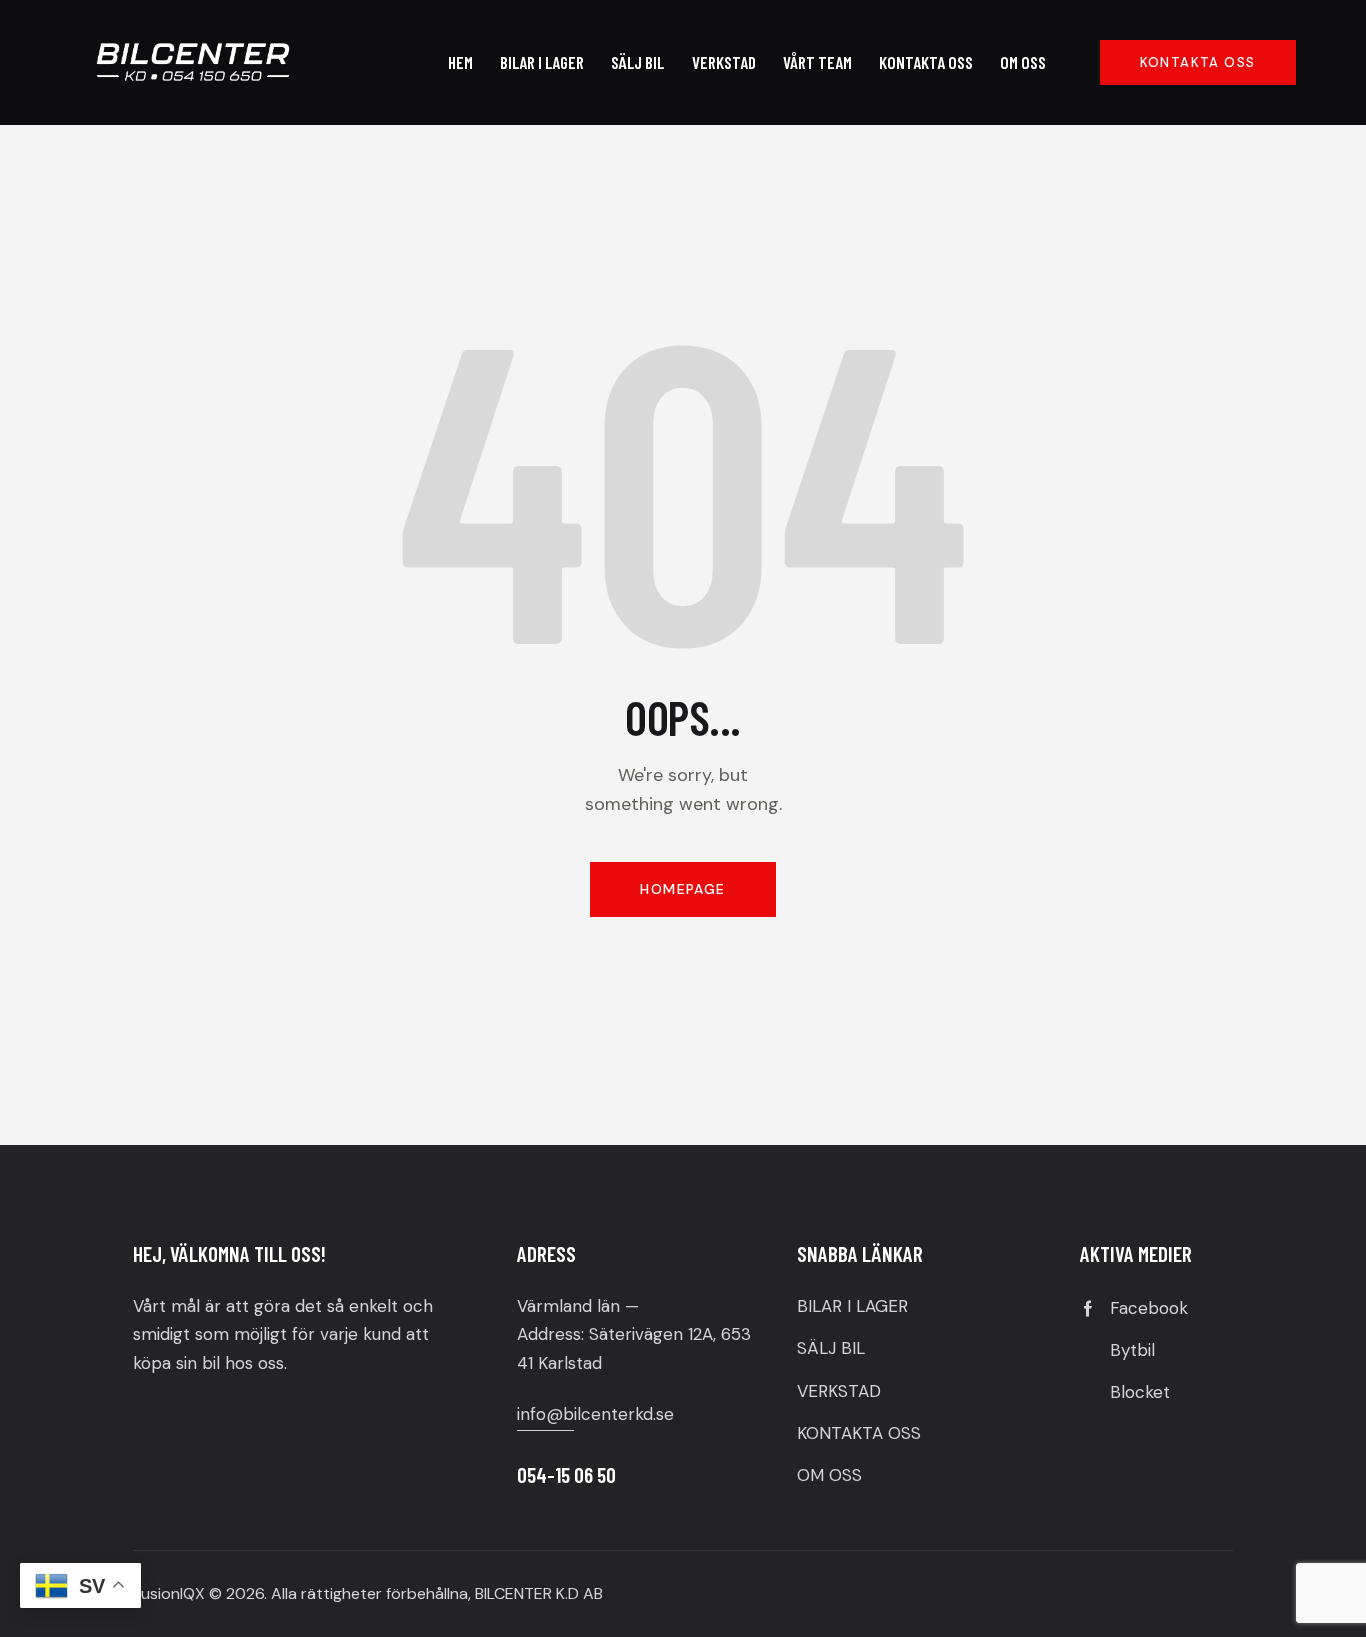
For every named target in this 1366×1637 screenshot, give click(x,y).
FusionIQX (169, 1593)
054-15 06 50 (566, 1474)
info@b (545, 1414)
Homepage (682, 889)
